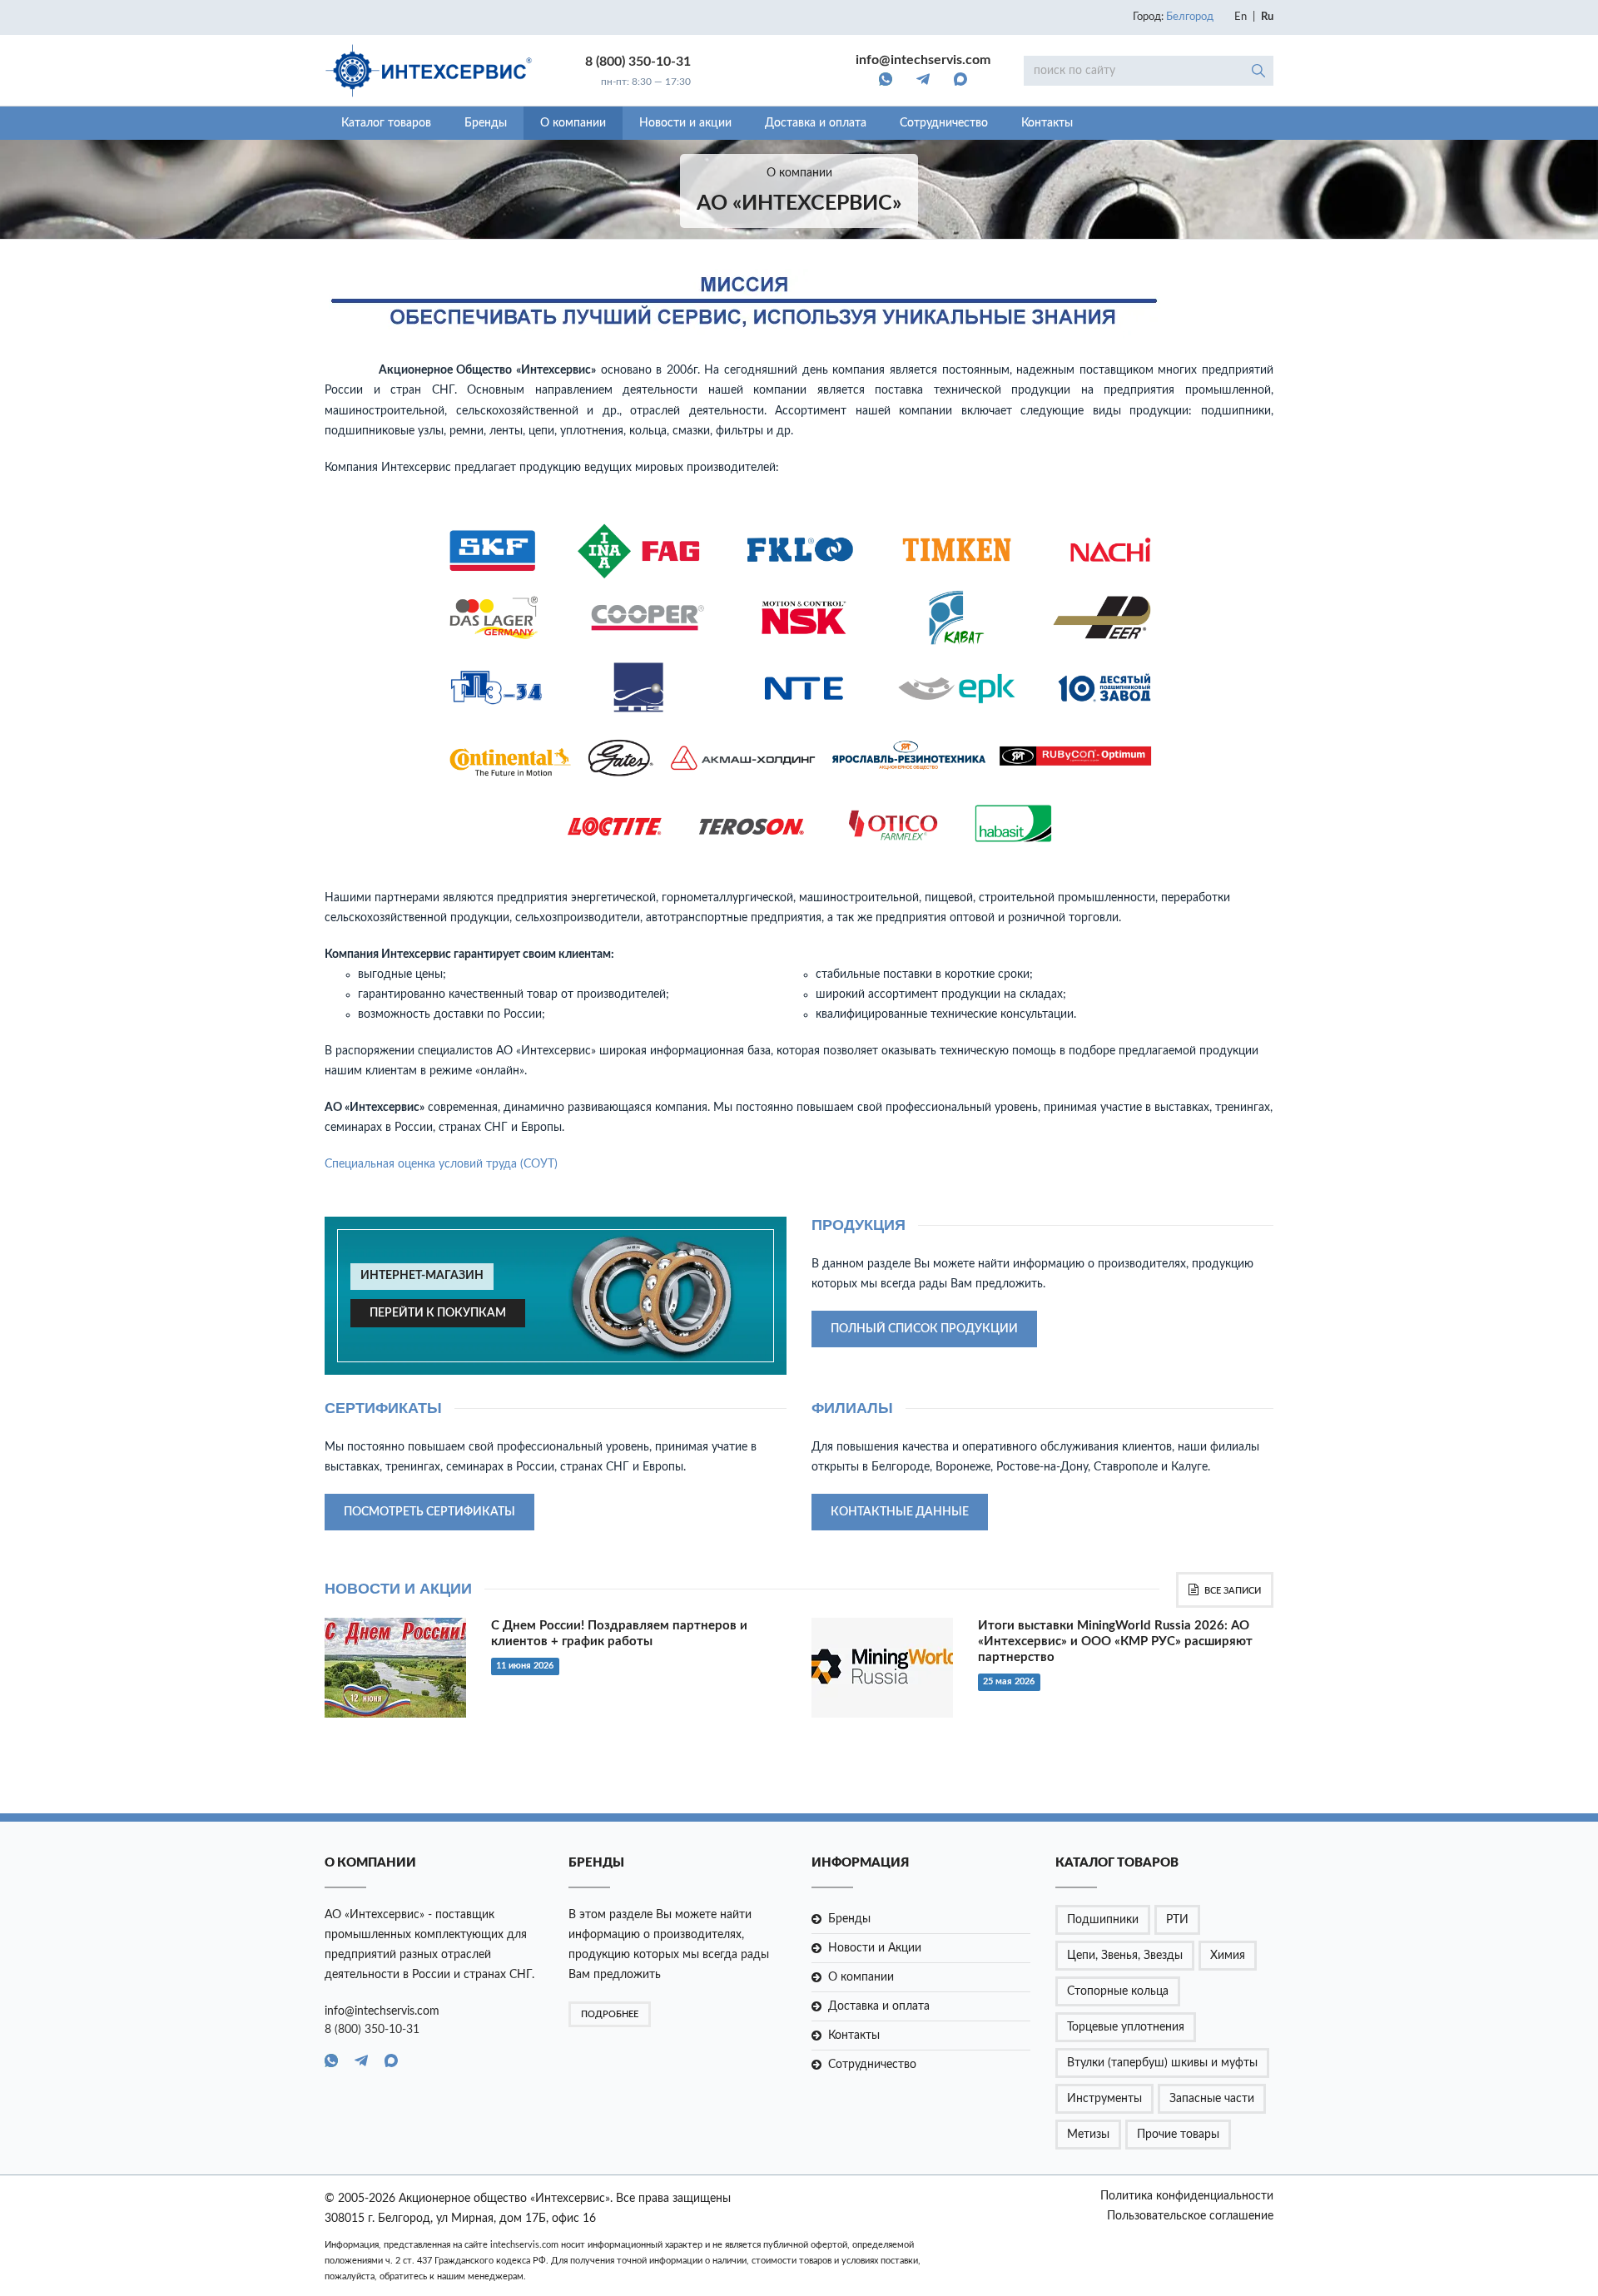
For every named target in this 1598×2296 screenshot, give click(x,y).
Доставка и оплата (816, 123)
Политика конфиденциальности (1187, 2196)
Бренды (486, 123)
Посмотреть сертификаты (429, 1512)
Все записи (1233, 1591)
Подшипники (1103, 1920)
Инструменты (1104, 2099)
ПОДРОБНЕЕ (610, 2014)
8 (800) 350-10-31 (638, 62)
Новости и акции (685, 123)
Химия (1228, 1956)
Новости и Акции (875, 1948)
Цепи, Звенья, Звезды (1125, 1956)
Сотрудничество (944, 123)
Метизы (1088, 2135)
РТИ (1177, 1920)
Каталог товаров (386, 123)
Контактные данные (900, 1512)
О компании (573, 123)
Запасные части (1212, 2099)
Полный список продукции (924, 1329)
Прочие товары (1178, 2135)
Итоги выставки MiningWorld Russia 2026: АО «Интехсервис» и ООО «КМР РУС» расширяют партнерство (1115, 1641)
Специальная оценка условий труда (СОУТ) (441, 1164)
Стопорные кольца (1118, 1991)
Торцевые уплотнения (1126, 2027)
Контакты (1047, 123)
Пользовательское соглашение (1190, 2216)
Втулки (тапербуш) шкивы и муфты (1162, 2063)
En (1241, 17)
